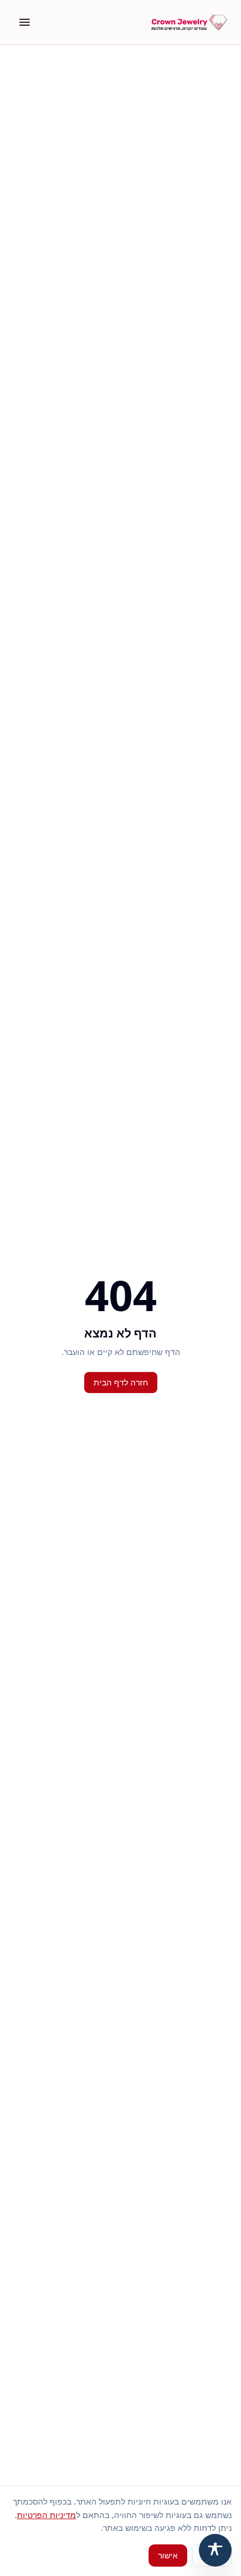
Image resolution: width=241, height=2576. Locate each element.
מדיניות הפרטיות (47, 2515)
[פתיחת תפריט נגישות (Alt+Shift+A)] (215, 2550)
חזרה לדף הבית (121, 1382)
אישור (168, 2555)
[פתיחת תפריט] (25, 22)
